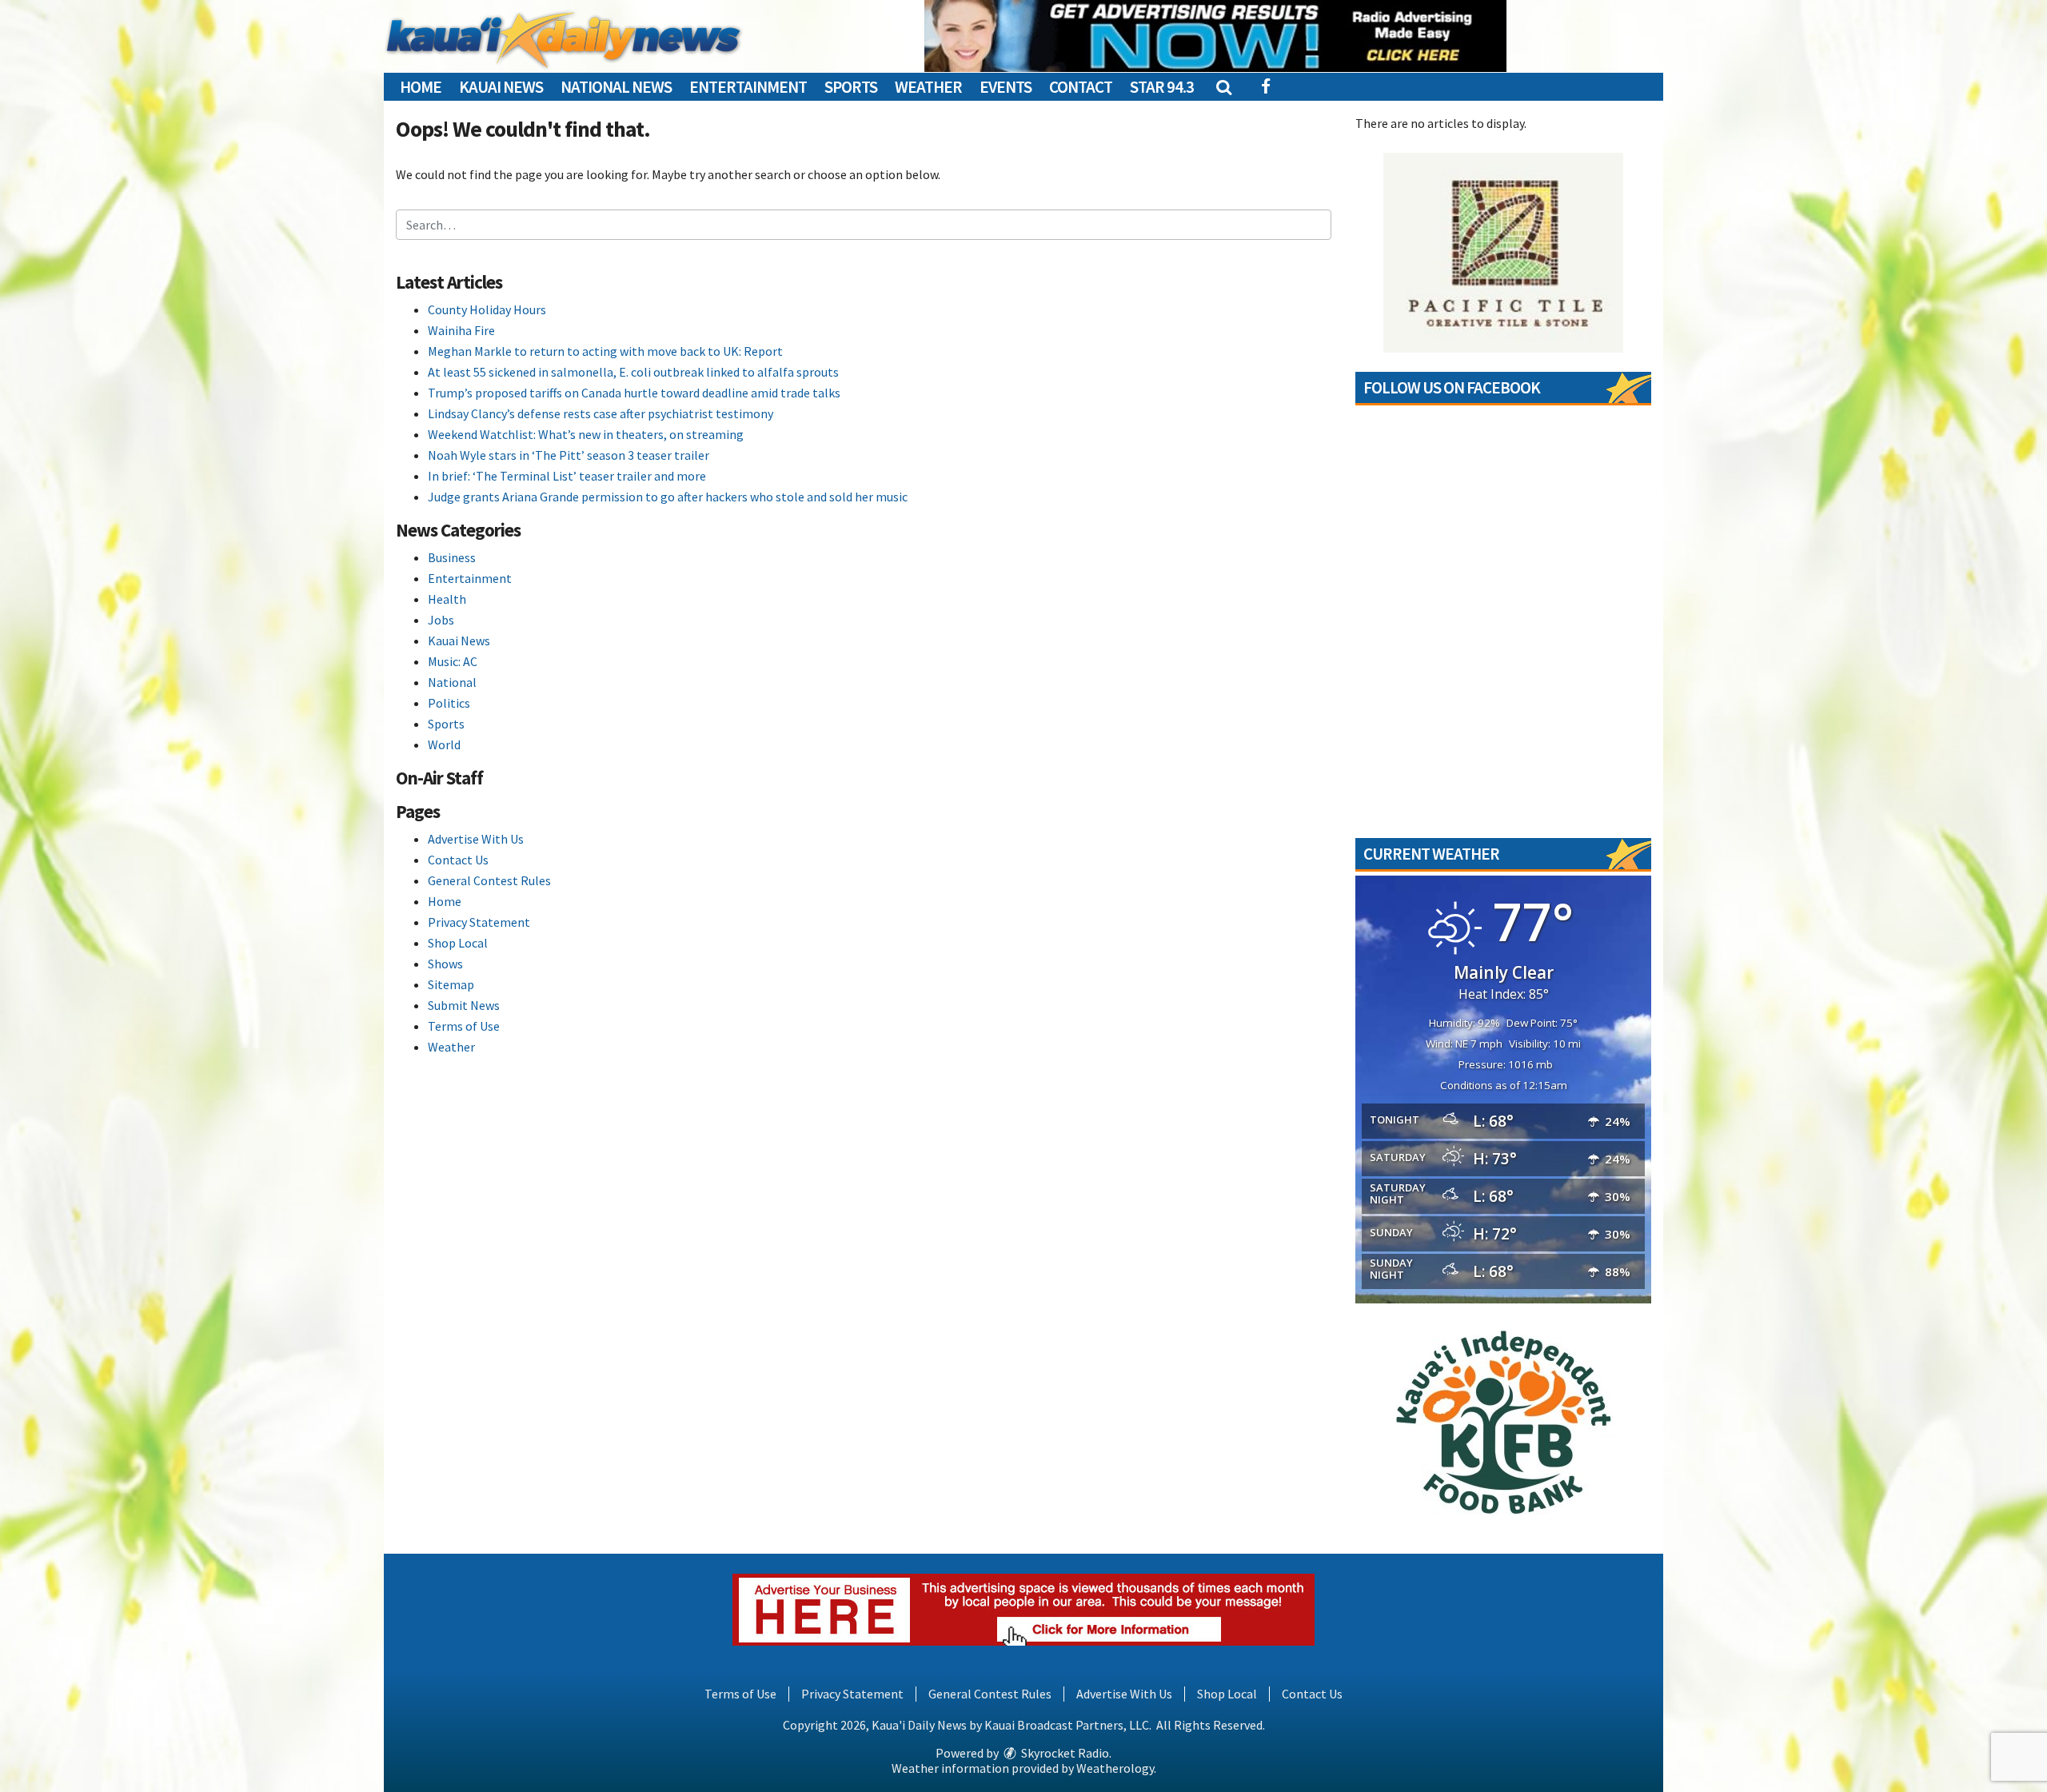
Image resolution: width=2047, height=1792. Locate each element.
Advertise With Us (476, 839)
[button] (1223, 87)
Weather (928, 87)
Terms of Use (464, 1026)
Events (1006, 87)
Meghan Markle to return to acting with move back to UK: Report (605, 351)
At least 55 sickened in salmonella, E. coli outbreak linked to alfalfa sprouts (633, 372)
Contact (1081, 87)
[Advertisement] (1215, 36)
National (452, 682)
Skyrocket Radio (1064, 1753)
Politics (449, 703)
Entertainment (748, 87)
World (444, 744)
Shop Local (458, 943)
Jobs (441, 620)
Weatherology (1115, 1768)
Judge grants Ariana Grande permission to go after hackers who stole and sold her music (668, 497)
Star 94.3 (1162, 87)
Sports (851, 87)
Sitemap (451, 984)
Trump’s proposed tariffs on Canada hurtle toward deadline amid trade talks (634, 393)
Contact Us (458, 860)
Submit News (464, 1005)
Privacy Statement (479, 922)
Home (421, 87)
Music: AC (453, 661)
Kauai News (501, 87)
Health (447, 599)
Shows (445, 964)
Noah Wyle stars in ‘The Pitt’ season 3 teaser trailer (569, 455)
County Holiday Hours (487, 309)
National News (616, 87)
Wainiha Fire (461, 330)
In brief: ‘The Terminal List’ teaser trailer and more (567, 476)
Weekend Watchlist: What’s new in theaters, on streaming (586, 434)
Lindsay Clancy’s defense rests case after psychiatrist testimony (601, 413)
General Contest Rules (489, 880)
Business (452, 557)
